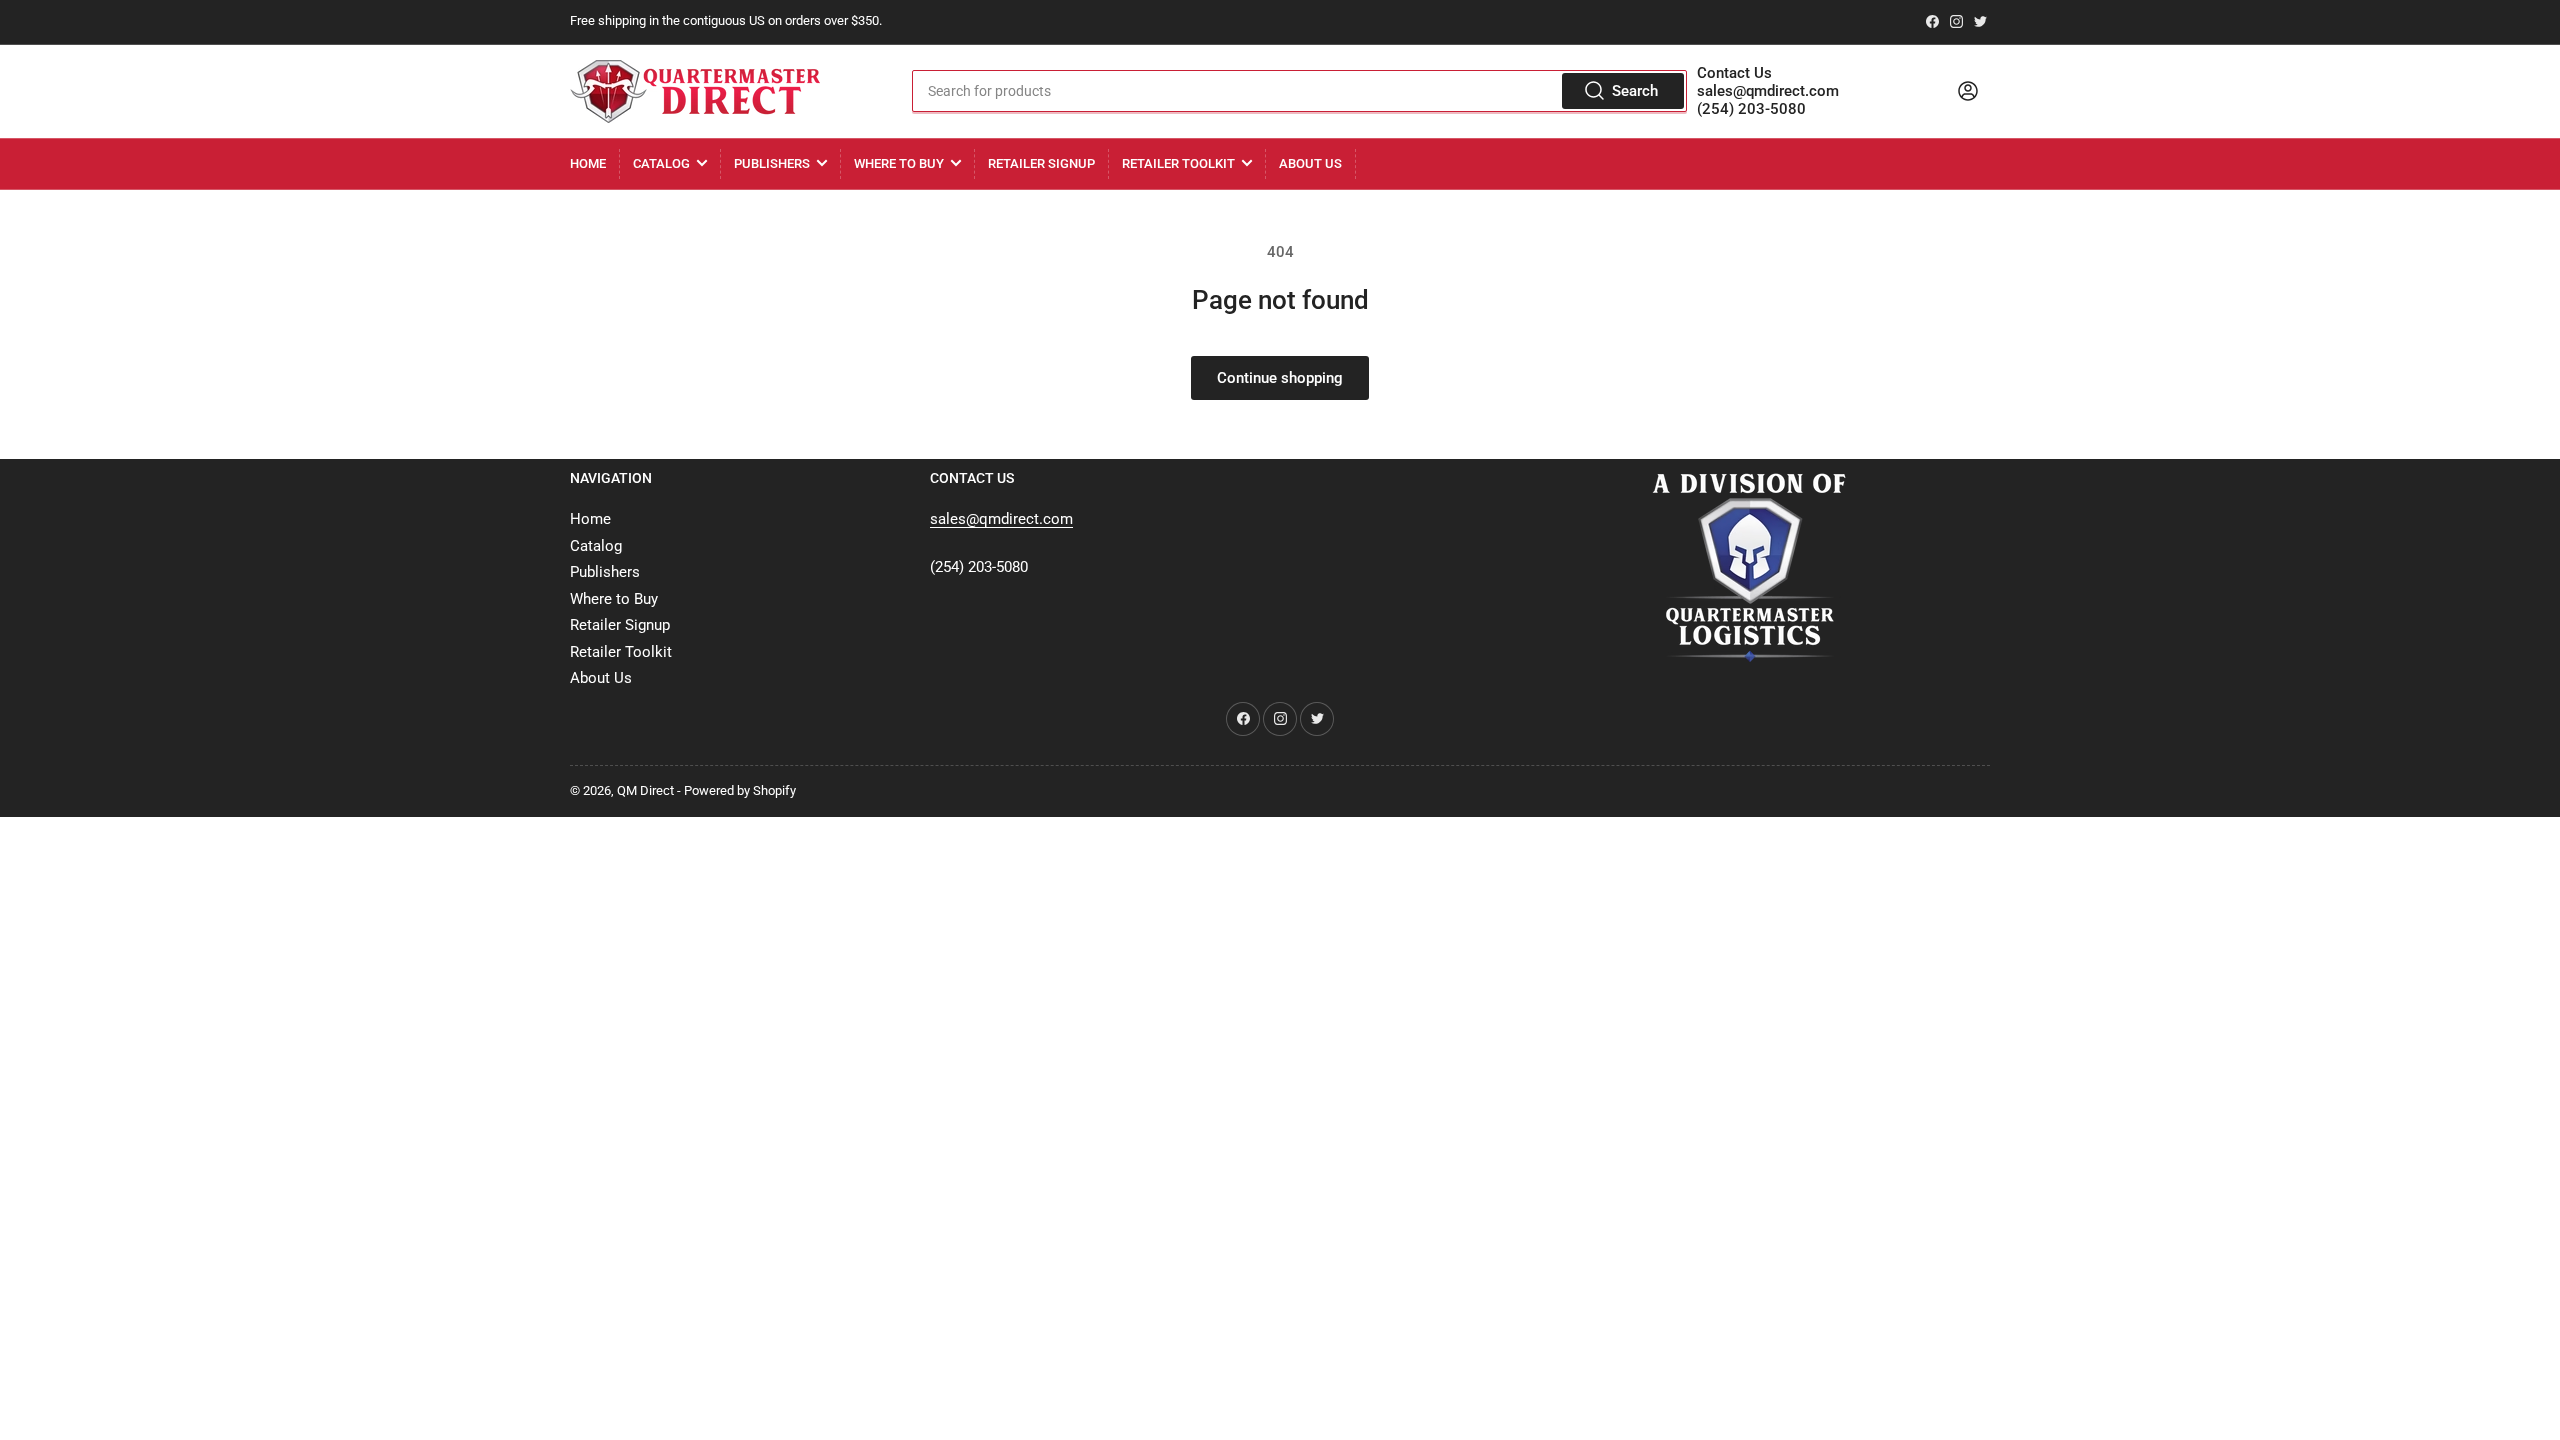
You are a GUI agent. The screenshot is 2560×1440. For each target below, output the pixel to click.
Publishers (772, 163)
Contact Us (1734, 73)
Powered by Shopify (740, 790)
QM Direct (645, 790)
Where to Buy (899, 163)
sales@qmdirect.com (1768, 91)
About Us (1310, 163)
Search (1635, 91)
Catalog (661, 163)
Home (588, 163)
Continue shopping (1280, 378)
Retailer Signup (1041, 163)
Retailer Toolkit (1178, 163)
